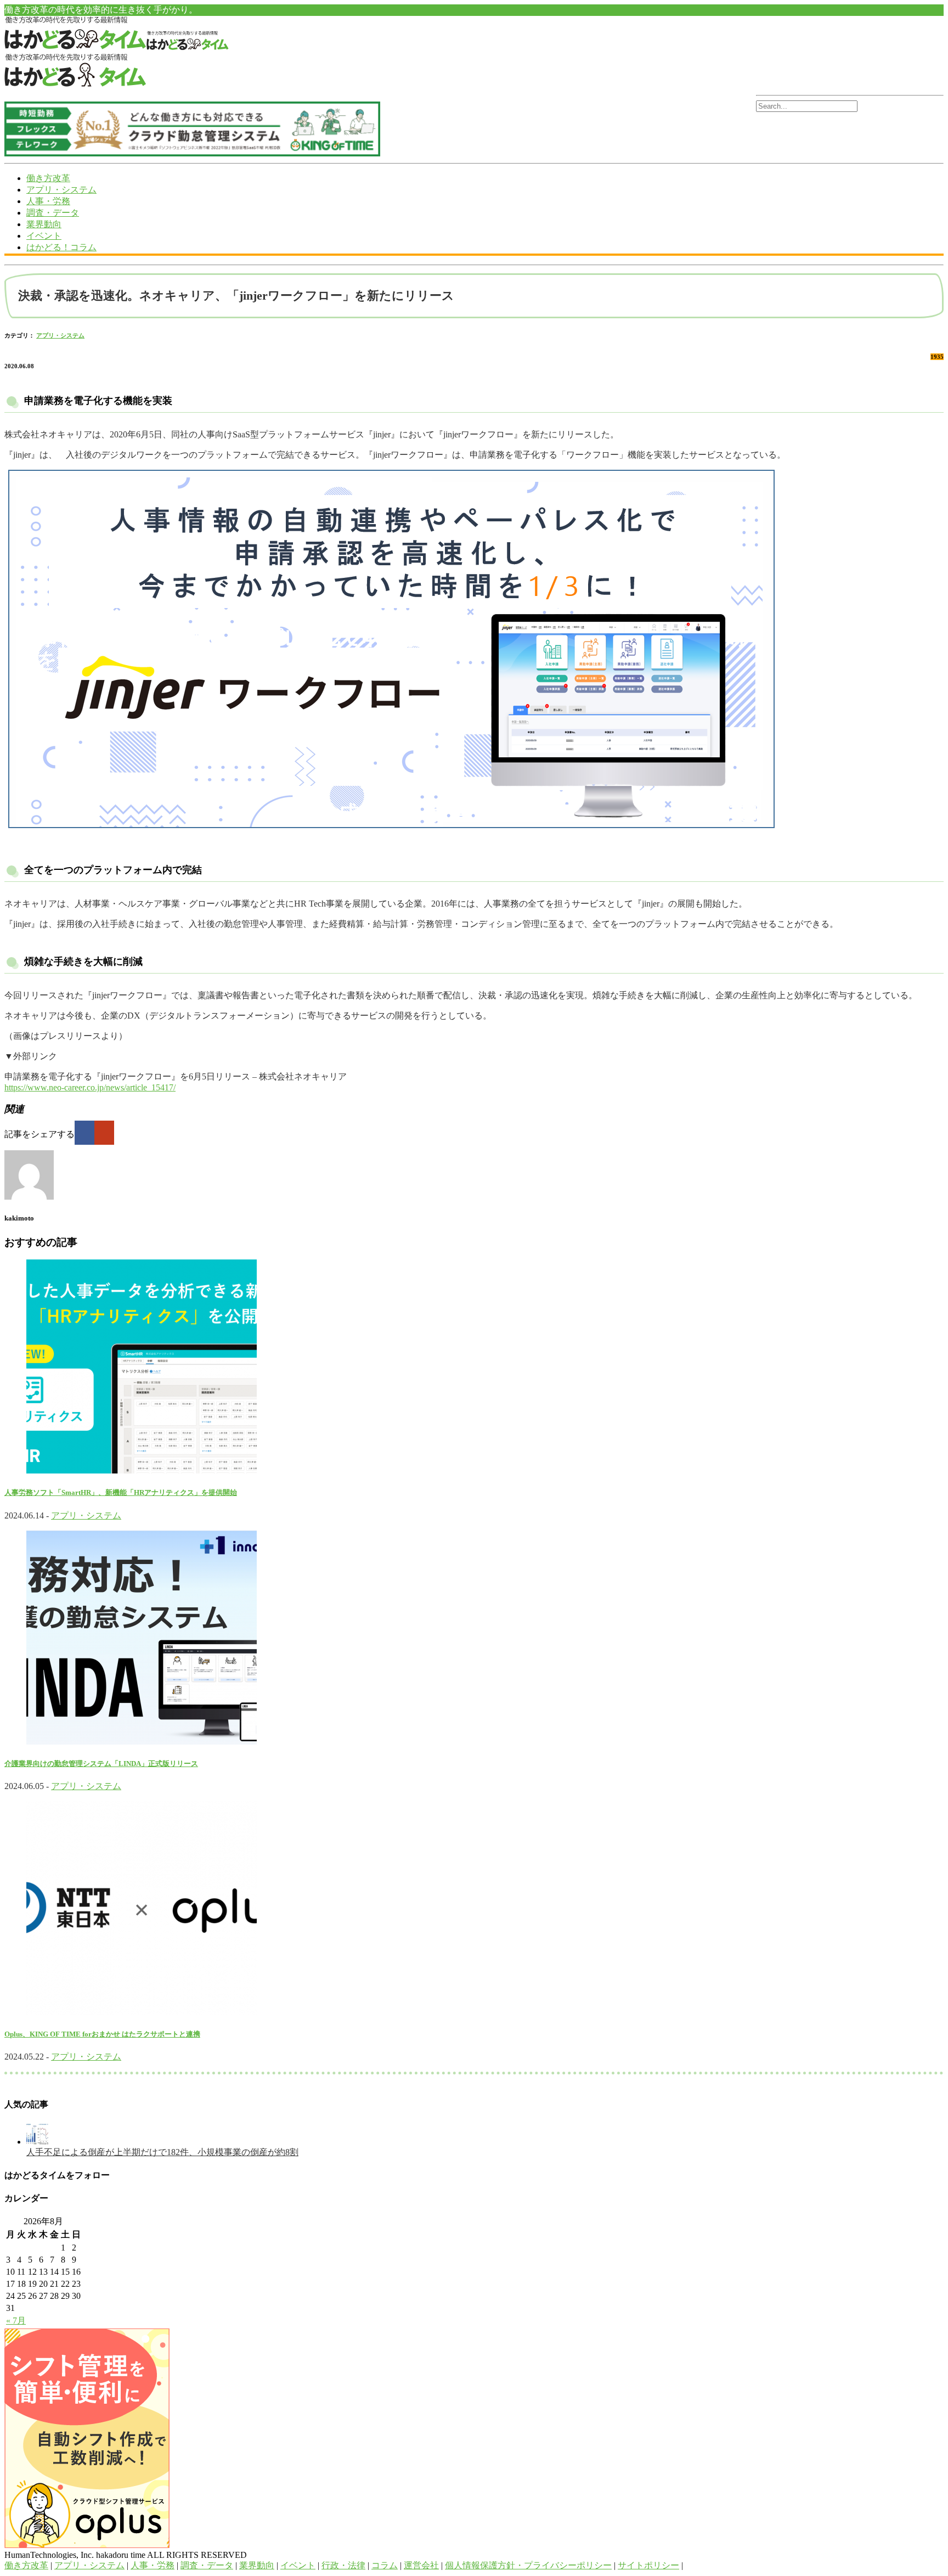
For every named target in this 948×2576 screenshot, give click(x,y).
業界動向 (44, 224)
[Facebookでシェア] (84, 1133)
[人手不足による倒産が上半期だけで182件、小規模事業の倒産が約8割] (37, 2142)
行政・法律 (343, 2565)
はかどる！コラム (61, 247)
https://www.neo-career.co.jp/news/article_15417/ (90, 1087)
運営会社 (421, 2565)
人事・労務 (48, 201)
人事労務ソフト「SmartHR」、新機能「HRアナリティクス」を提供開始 (121, 1492)
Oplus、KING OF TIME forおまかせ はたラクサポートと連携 (102, 2034)
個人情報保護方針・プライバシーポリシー (528, 2565)
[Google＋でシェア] (104, 1133)
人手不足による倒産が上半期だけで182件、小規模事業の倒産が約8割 (162, 2152)
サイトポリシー (648, 2565)
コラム (385, 2565)
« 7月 (16, 2321)
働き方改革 (48, 178)
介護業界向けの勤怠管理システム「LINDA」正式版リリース (101, 1764)
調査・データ (53, 213)
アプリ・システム (61, 190)
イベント (44, 236)
